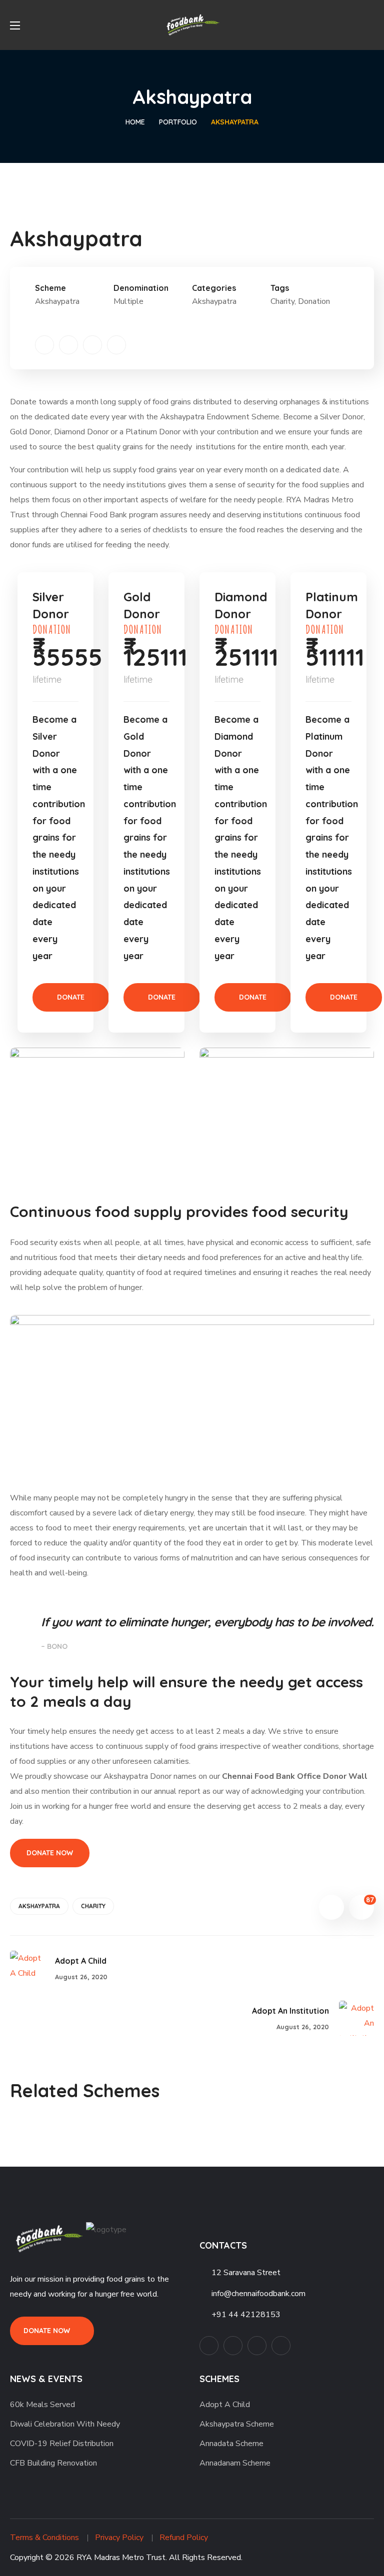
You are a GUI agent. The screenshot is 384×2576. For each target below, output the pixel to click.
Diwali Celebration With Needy (65, 2424)
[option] (97, 2129)
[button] (370, 25)
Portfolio (178, 122)
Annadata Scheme (231, 2444)
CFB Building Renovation (53, 2463)
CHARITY (93, 1906)
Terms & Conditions (44, 2538)
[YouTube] (92, 345)
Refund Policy (184, 2538)
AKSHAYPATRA (39, 1906)
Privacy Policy (119, 2538)
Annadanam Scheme (235, 2463)
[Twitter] (44, 345)
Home (135, 122)
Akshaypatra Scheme (237, 2424)
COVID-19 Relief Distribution (62, 2444)
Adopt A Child (225, 2405)
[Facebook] (68, 345)
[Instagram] (116, 345)
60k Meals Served (42, 2405)
